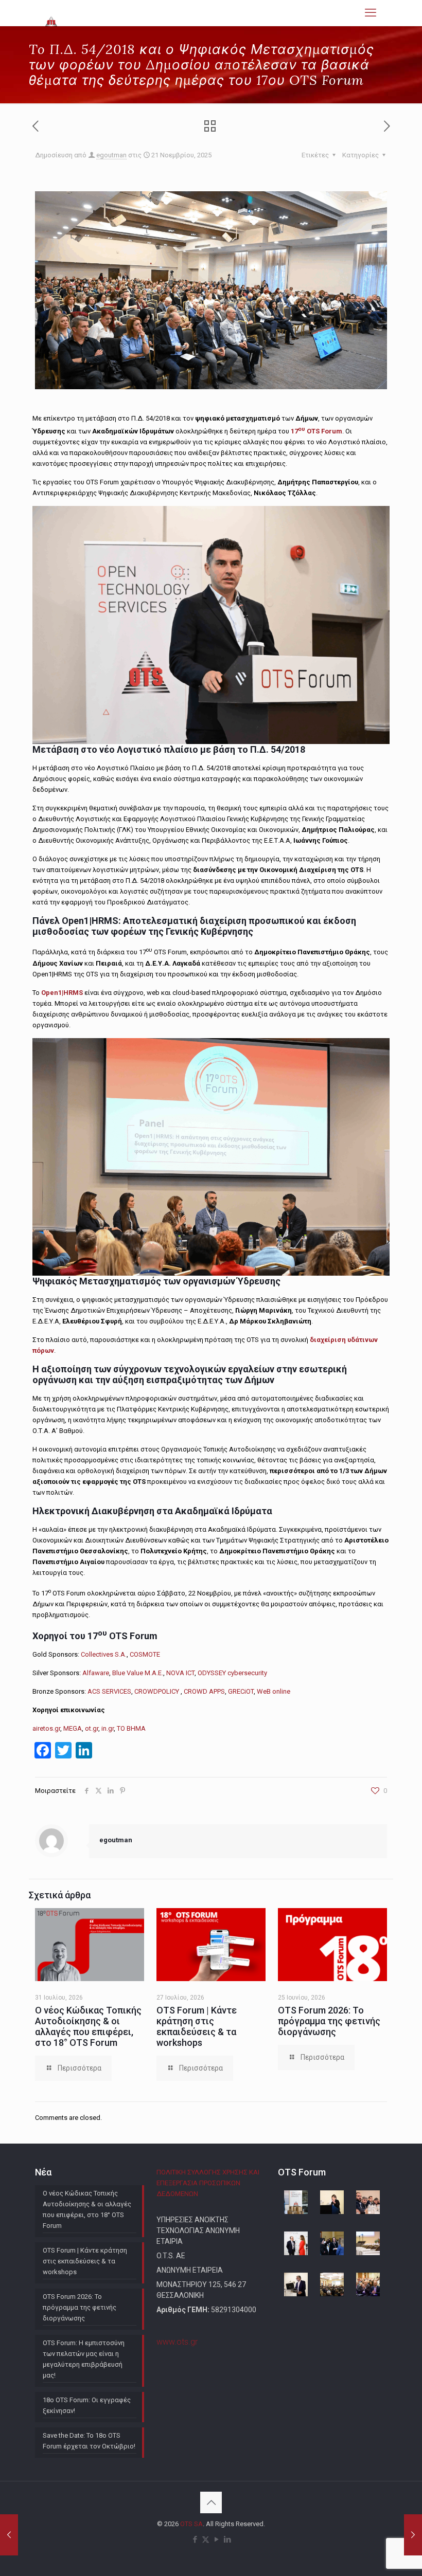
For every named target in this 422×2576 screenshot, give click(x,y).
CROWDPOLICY (157, 1691)
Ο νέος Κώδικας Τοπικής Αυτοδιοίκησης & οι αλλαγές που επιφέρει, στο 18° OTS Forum (88, 2026)
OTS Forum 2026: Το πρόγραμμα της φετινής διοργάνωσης (329, 2021)
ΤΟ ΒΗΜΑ (131, 1728)
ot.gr (92, 1728)
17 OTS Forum (316, 431)
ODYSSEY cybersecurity (232, 1673)
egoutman (111, 155)
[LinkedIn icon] (227, 2539)
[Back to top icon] (211, 2502)
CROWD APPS (204, 1691)
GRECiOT (241, 1691)
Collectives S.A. (104, 1654)
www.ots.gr (177, 2342)
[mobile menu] (371, 13)
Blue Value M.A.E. (138, 1673)
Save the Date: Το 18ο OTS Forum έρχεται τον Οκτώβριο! (89, 2441)
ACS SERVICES (109, 1691)
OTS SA (191, 2524)
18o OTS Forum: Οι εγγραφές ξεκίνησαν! (87, 2405)
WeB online (274, 1691)
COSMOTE (145, 1654)
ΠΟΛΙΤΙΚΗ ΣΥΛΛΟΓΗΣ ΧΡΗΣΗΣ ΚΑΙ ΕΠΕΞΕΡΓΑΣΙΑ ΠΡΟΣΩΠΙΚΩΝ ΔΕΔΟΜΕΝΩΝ (208, 2183)
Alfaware (96, 1673)
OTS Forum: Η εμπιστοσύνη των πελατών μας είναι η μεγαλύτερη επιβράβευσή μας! (84, 2359)
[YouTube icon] (216, 2539)
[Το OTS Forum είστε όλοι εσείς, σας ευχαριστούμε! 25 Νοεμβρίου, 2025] (413, 2535)
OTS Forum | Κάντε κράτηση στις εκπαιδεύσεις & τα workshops (197, 2026)
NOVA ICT (180, 1673)
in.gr (108, 1728)
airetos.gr (46, 1728)
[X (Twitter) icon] (206, 2539)
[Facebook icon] (195, 2539)
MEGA (73, 1728)
